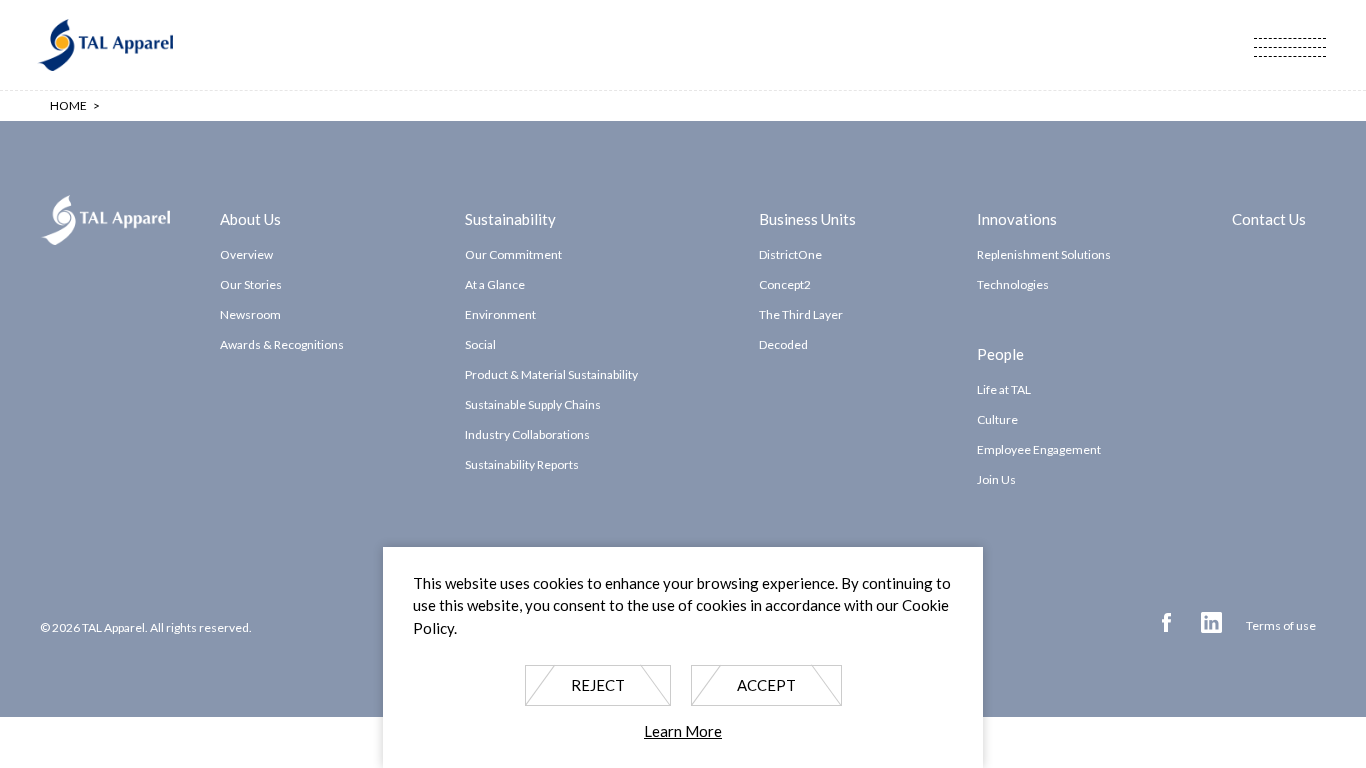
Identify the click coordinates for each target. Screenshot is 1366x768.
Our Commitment (513, 254)
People (1000, 353)
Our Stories (251, 284)
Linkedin (1211, 622)
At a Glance (495, 284)
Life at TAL (1004, 389)
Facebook (1166, 622)
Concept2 (785, 284)
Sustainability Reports (522, 464)
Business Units (807, 218)
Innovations (1017, 218)
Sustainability (510, 218)
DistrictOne (790, 254)
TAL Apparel (105, 45)
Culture (997, 419)
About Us (250, 218)
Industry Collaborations (527, 434)
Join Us (996, 479)
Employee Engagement (1039, 449)
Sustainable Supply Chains (533, 404)
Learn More (683, 732)
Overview (246, 254)
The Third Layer (801, 314)
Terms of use (1281, 625)
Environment (500, 314)
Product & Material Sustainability (551, 374)
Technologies (1013, 284)
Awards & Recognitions (282, 344)
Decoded (783, 344)
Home (68, 105)
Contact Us (1269, 218)
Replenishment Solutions (1044, 254)
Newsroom (250, 314)
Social (480, 344)
